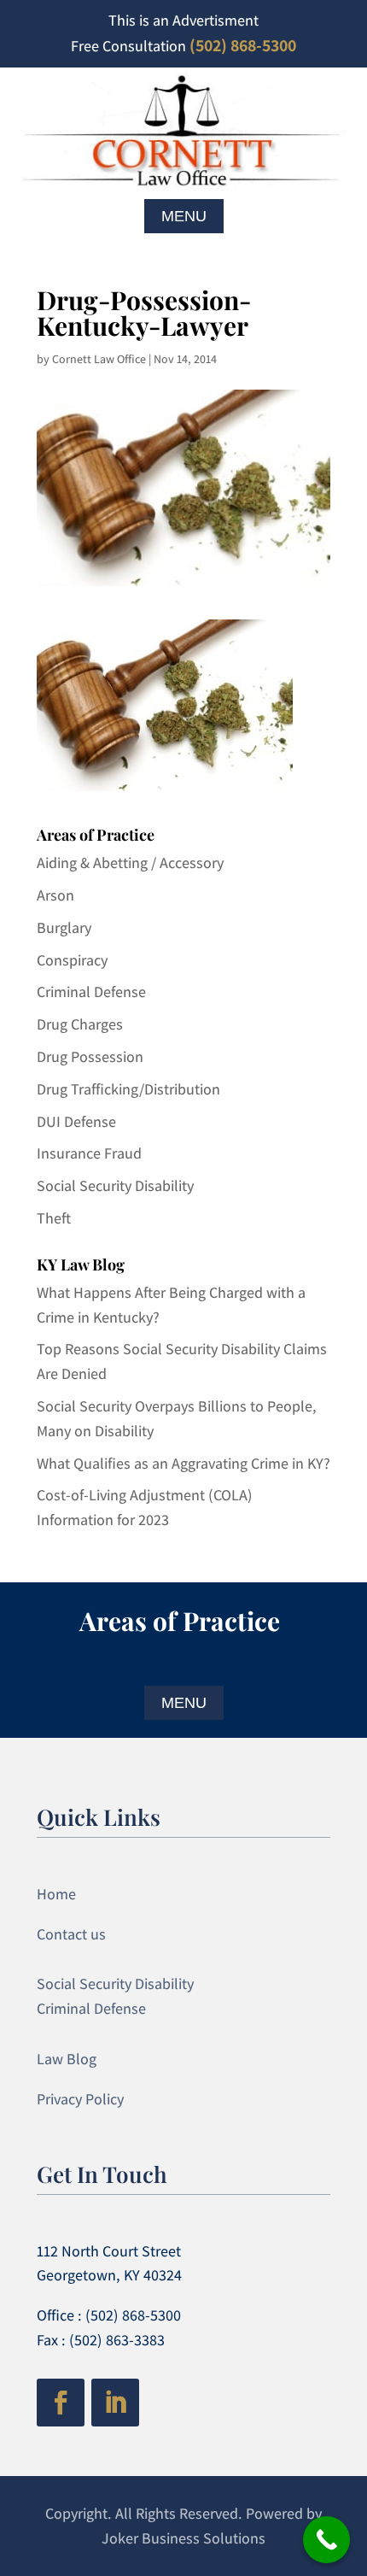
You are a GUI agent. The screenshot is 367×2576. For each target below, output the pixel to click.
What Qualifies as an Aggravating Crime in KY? (183, 1463)
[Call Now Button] (326, 2540)
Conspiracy (72, 960)
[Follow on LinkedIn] (115, 2403)
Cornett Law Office (99, 359)
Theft (54, 1218)
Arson (55, 895)
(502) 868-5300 (243, 45)
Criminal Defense (91, 992)
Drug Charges (80, 1024)
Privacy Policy (80, 2099)
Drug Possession (90, 1056)
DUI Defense (76, 1121)
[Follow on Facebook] (61, 2403)
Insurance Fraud (89, 1153)
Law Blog (67, 2059)
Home (56, 1894)
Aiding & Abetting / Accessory (130, 863)
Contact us (71, 1934)
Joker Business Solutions (183, 2538)
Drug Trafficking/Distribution (128, 1089)
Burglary (64, 927)
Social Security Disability (115, 1185)
